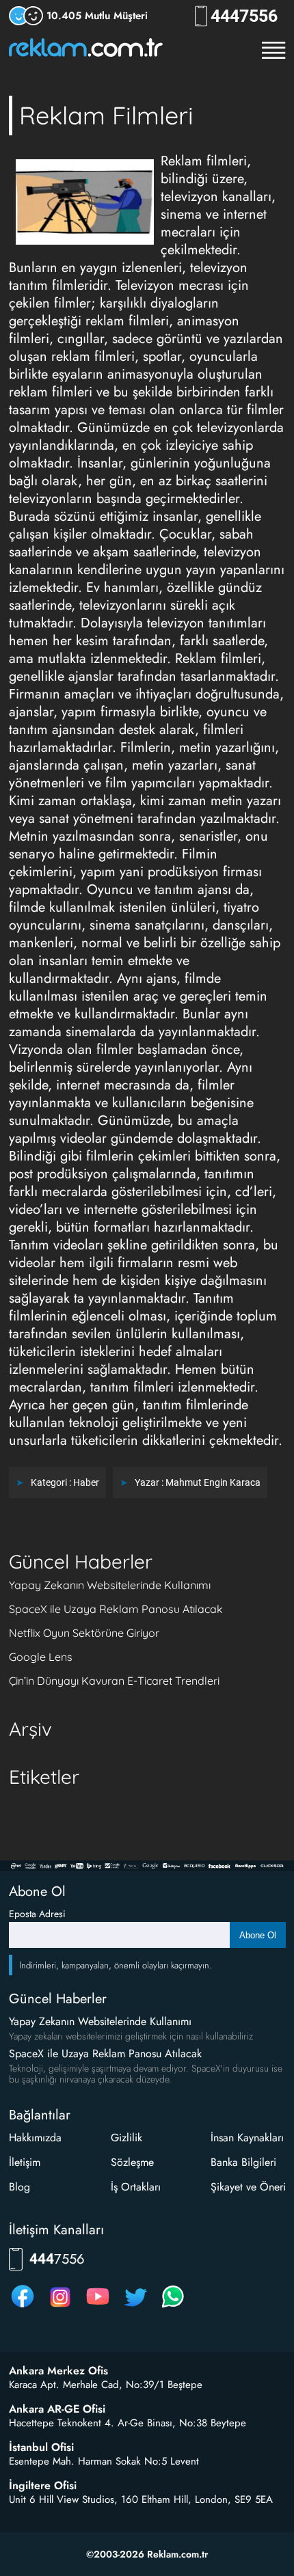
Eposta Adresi (37, 1914)
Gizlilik (126, 2138)
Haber (86, 1482)
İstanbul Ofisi (41, 2448)
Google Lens (41, 1657)
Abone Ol (258, 1935)
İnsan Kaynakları (247, 2138)
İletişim (25, 2162)
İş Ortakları (136, 2187)
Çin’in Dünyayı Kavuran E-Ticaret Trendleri (114, 1681)
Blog (19, 2187)
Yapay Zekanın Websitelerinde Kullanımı (110, 1585)
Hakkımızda (35, 2138)
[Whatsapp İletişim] (173, 2307)
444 (244, 16)
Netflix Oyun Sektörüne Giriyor (84, 1633)
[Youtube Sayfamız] (98, 2307)
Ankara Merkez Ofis (58, 2371)
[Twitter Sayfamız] (135, 2307)
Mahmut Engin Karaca (213, 1482)
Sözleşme (132, 2162)
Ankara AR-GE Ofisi (57, 2409)
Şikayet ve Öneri (248, 2187)
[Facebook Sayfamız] (23, 2307)
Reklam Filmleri (106, 115)
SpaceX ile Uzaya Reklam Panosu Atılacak (116, 1609)
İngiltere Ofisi (43, 2486)
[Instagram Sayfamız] (60, 2307)
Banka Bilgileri (243, 2162)
